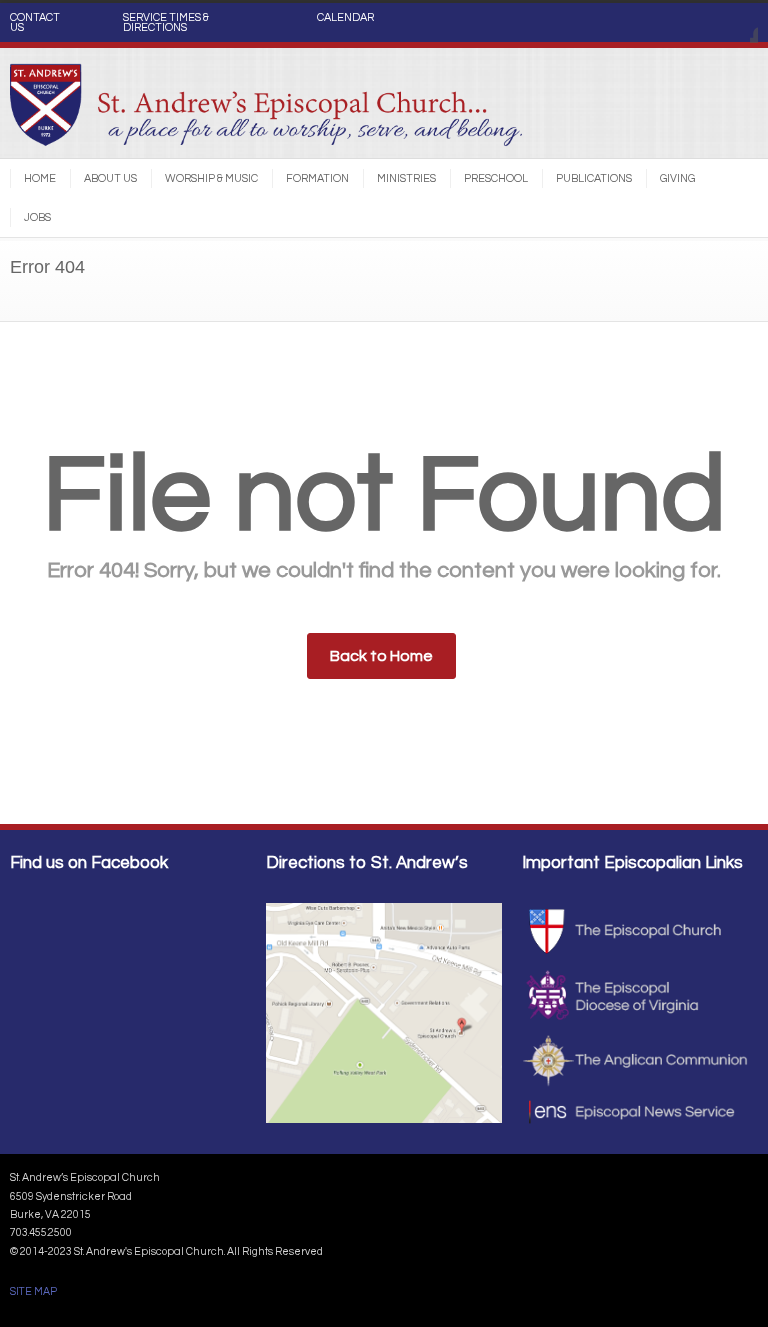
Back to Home (381, 656)
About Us (110, 178)
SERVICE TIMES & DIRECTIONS (166, 23)
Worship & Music (211, 178)
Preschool (496, 178)
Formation (317, 178)
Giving (677, 178)
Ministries (406, 178)
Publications (594, 178)
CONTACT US (35, 23)
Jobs (37, 217)
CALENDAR (345, 18)
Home (40, 178)
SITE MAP (33, 1291)
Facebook (738, 23)
